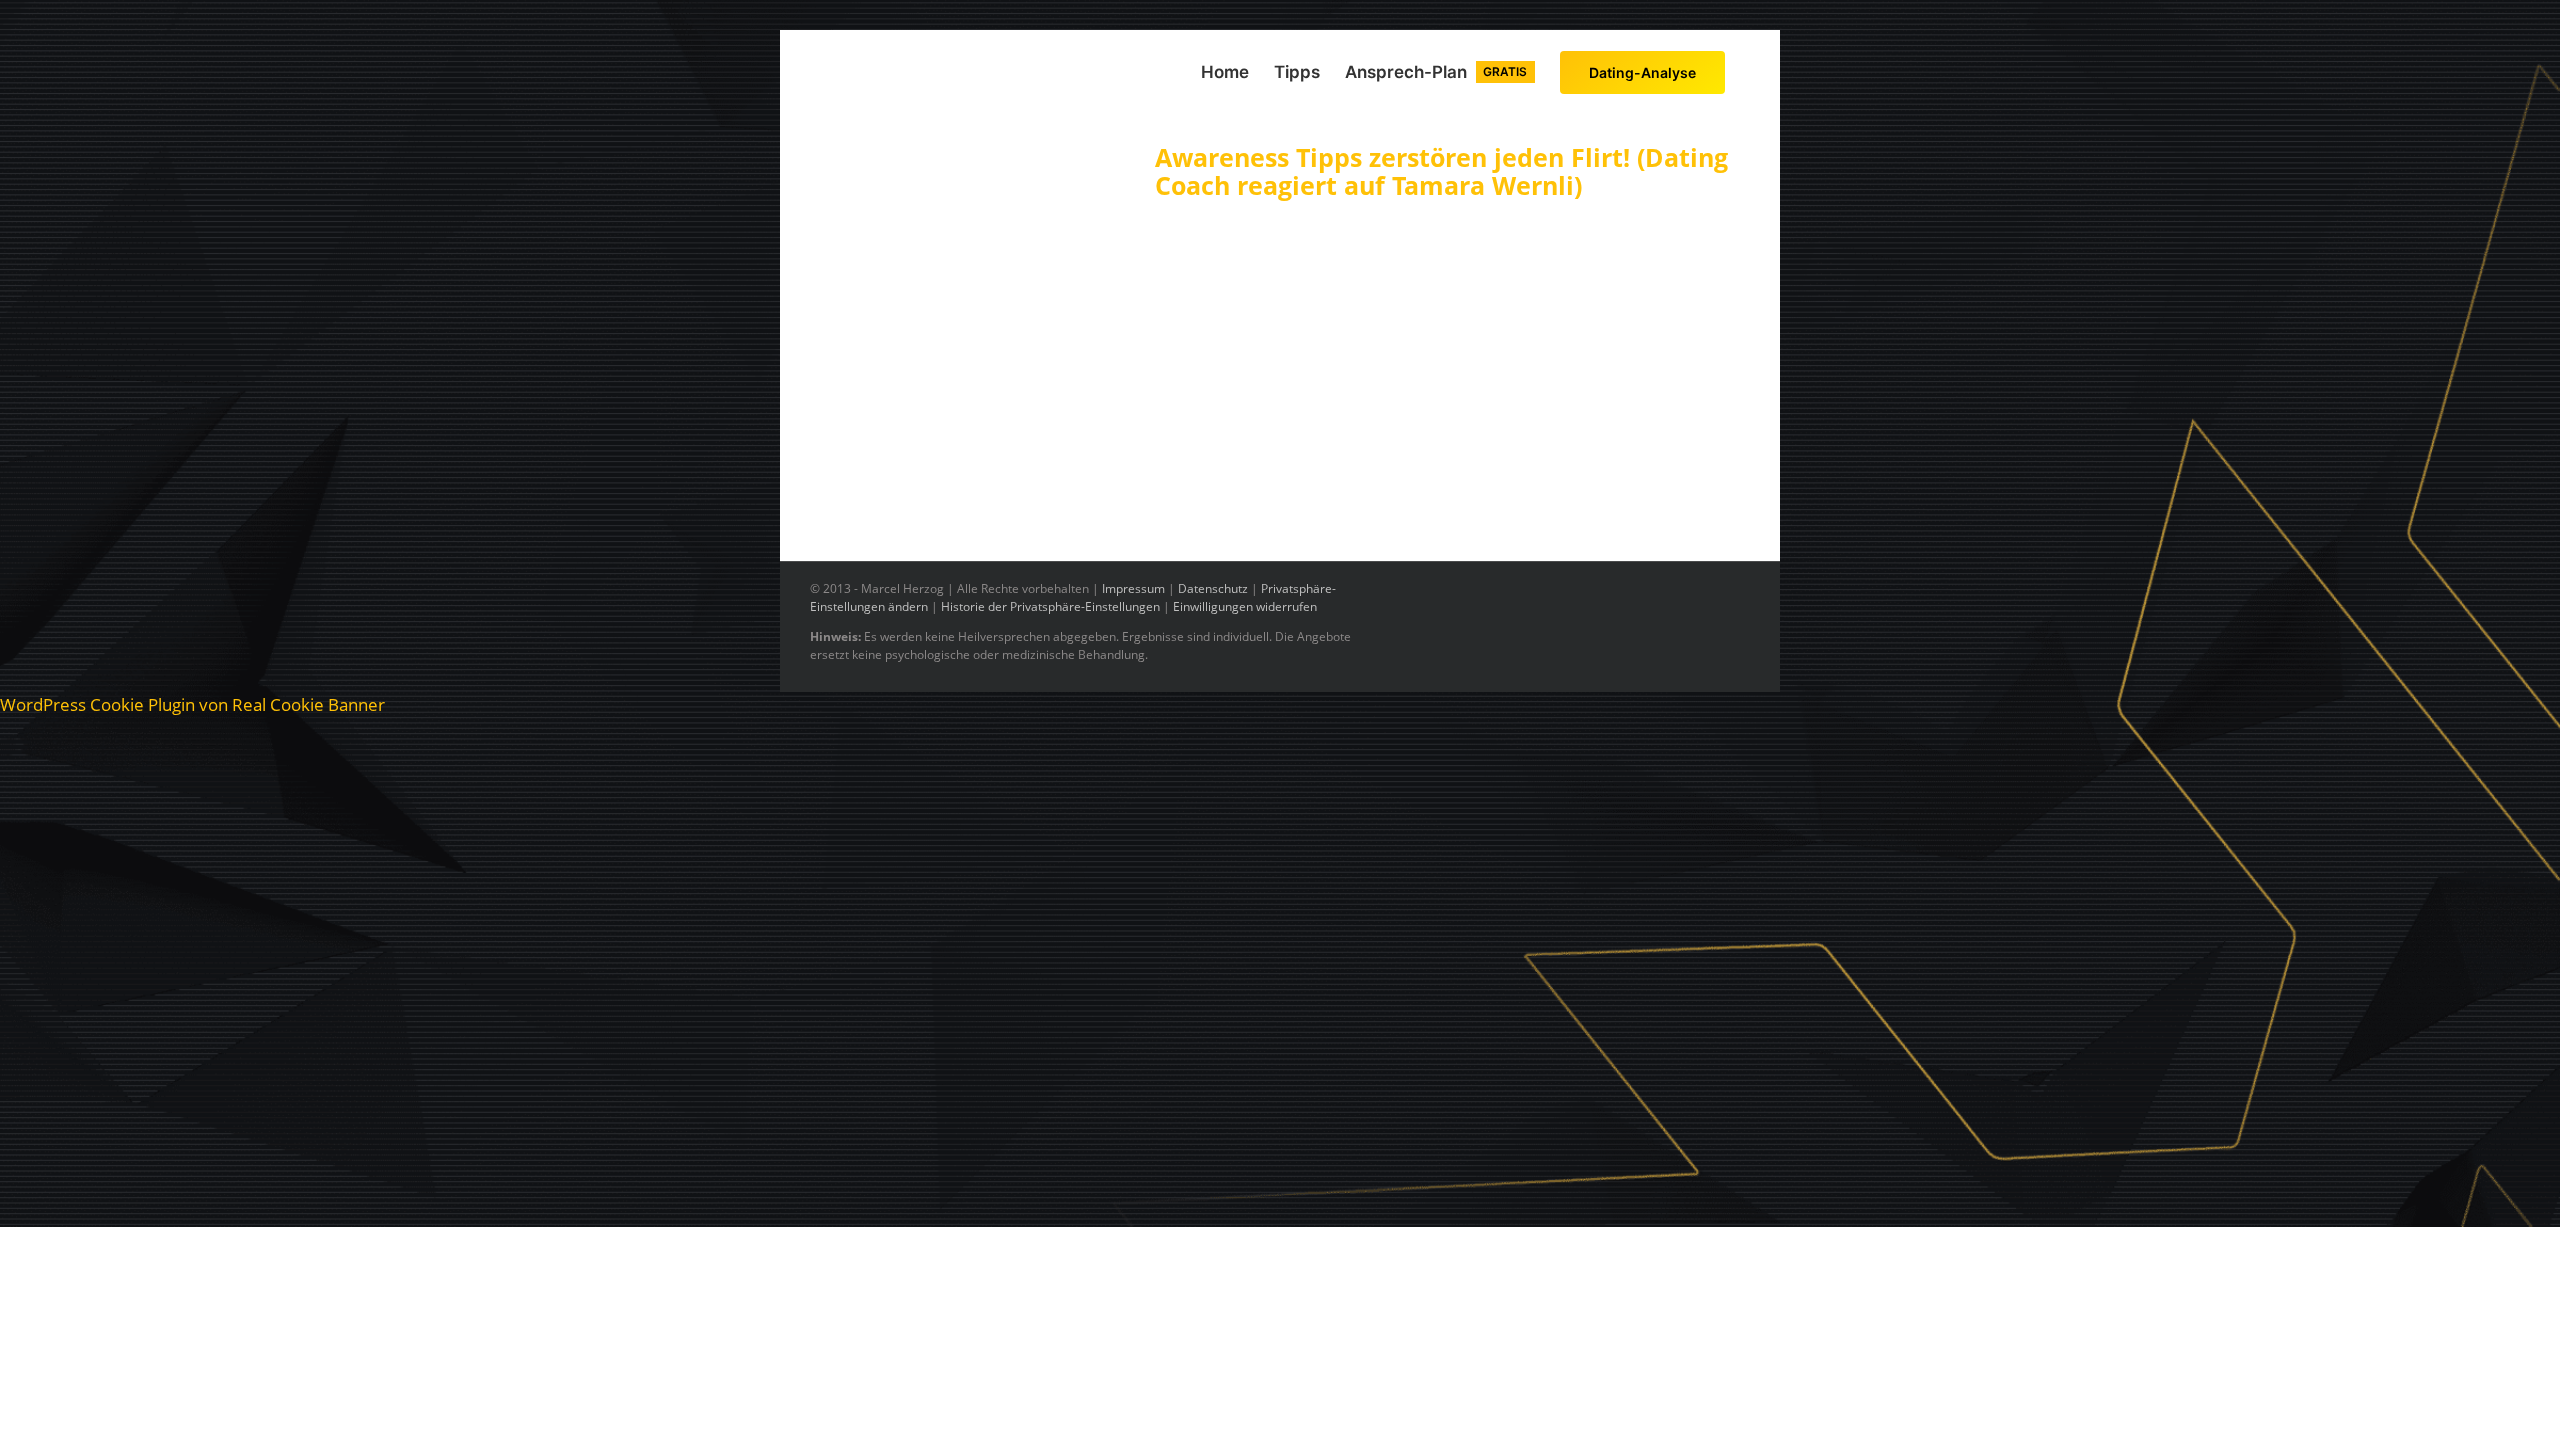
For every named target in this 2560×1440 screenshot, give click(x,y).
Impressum (1133, 588)
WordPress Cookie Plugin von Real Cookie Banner (192, 704)
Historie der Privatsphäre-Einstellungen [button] (1050, 606)
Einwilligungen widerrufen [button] (1245, 606)
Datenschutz (1213, 588)
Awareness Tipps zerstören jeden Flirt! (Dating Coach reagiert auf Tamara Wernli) (1441, 171)
